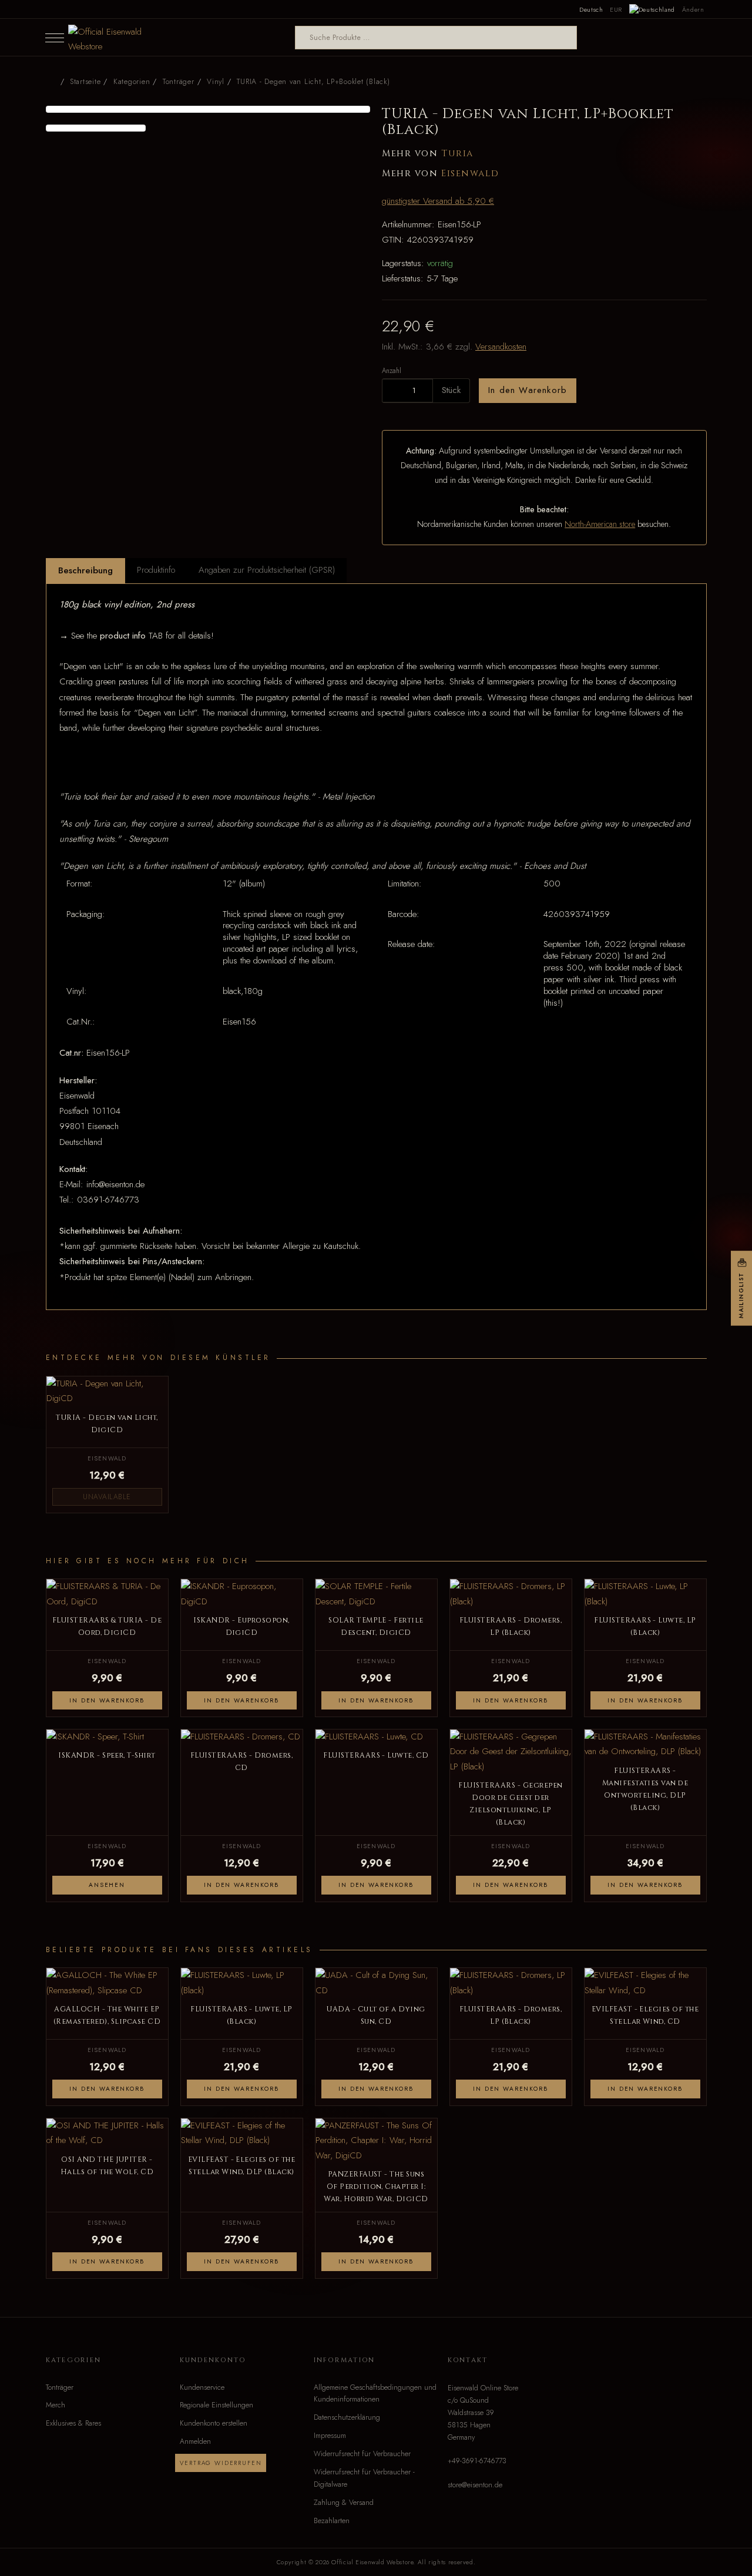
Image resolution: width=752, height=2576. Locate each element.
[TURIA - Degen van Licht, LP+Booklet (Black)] (208, 109)
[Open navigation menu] (55, 38)
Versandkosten (501, 347)
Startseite (85, 82)
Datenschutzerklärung (347, 2417)
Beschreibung (85, 570)
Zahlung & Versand (344, 2503)
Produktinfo (156, 570)
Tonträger (60, 2387)
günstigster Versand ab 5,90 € (438, 201)
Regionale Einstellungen (216, 2405)
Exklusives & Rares (73, 2423)
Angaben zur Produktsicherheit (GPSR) (267, 570)
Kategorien (132, 82)
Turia (457, 154)
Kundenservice (202, 2387)
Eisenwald (470, 174)
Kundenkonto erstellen (214, 2423)
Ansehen (107, 1885)
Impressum (330, 2436)
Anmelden (195, 2441)
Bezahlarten (332, 2521)
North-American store (600, 524)
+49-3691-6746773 (477, 2461)
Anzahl (392, 370)
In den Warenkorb (528, 390)
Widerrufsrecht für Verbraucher (362, 2454)
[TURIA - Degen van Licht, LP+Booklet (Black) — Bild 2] (96, 128)
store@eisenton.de (475, 2485)
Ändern (693, 9)
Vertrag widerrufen (221, 2463)
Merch (56, 2405)
